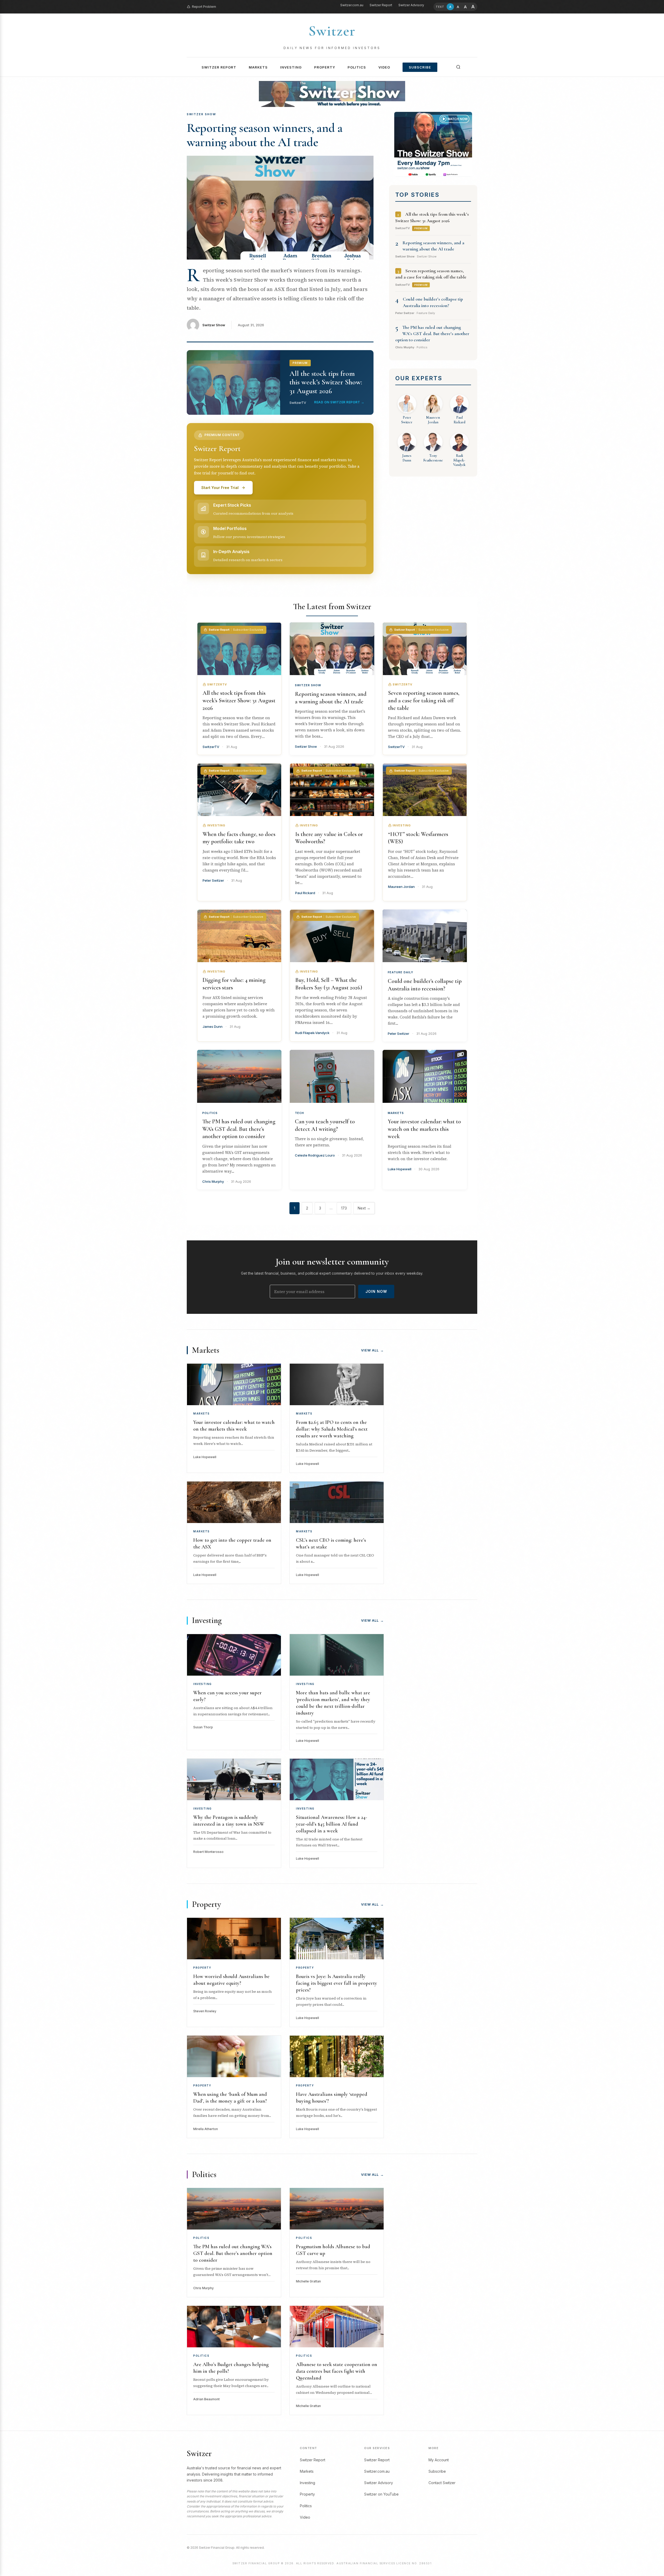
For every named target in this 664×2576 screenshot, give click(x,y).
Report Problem (204, 7)
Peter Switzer (399, 1034)
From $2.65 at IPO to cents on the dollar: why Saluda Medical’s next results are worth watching (332, 1429)
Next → (364, 1208)
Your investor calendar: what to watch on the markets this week (424, 1129)
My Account (439, 2460)
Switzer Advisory (411, 5)
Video (384, 67)
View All (372, 1350)
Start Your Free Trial (220, 488)
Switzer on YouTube (381, 2494)
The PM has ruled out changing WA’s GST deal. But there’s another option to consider (432, 334)
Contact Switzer (442, 2483)
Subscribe (420, 67)
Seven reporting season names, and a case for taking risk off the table (424, 700)
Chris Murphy (213, 1181)
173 (344, 1208)
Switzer (332, 31)
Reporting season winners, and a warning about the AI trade (265, 135)
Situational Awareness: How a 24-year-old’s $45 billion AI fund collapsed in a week (331, 1824)
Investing (291, 67)
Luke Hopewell (400, 1169)
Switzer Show (214, 325)
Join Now (376, 1291)
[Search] (458, 67)
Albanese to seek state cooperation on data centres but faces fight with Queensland (337, 2371)
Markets (258, 67)
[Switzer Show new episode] (332, 94)
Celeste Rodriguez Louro (315, 1155)
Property (325, 67)
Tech (299, 1113)
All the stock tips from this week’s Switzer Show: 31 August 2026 (239, 700)
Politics (357, 67)
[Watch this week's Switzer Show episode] (433, 144)
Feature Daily (400, 972)
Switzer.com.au (352, 5)
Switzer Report (381, 5)
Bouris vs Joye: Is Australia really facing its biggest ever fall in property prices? (337, 1983)
